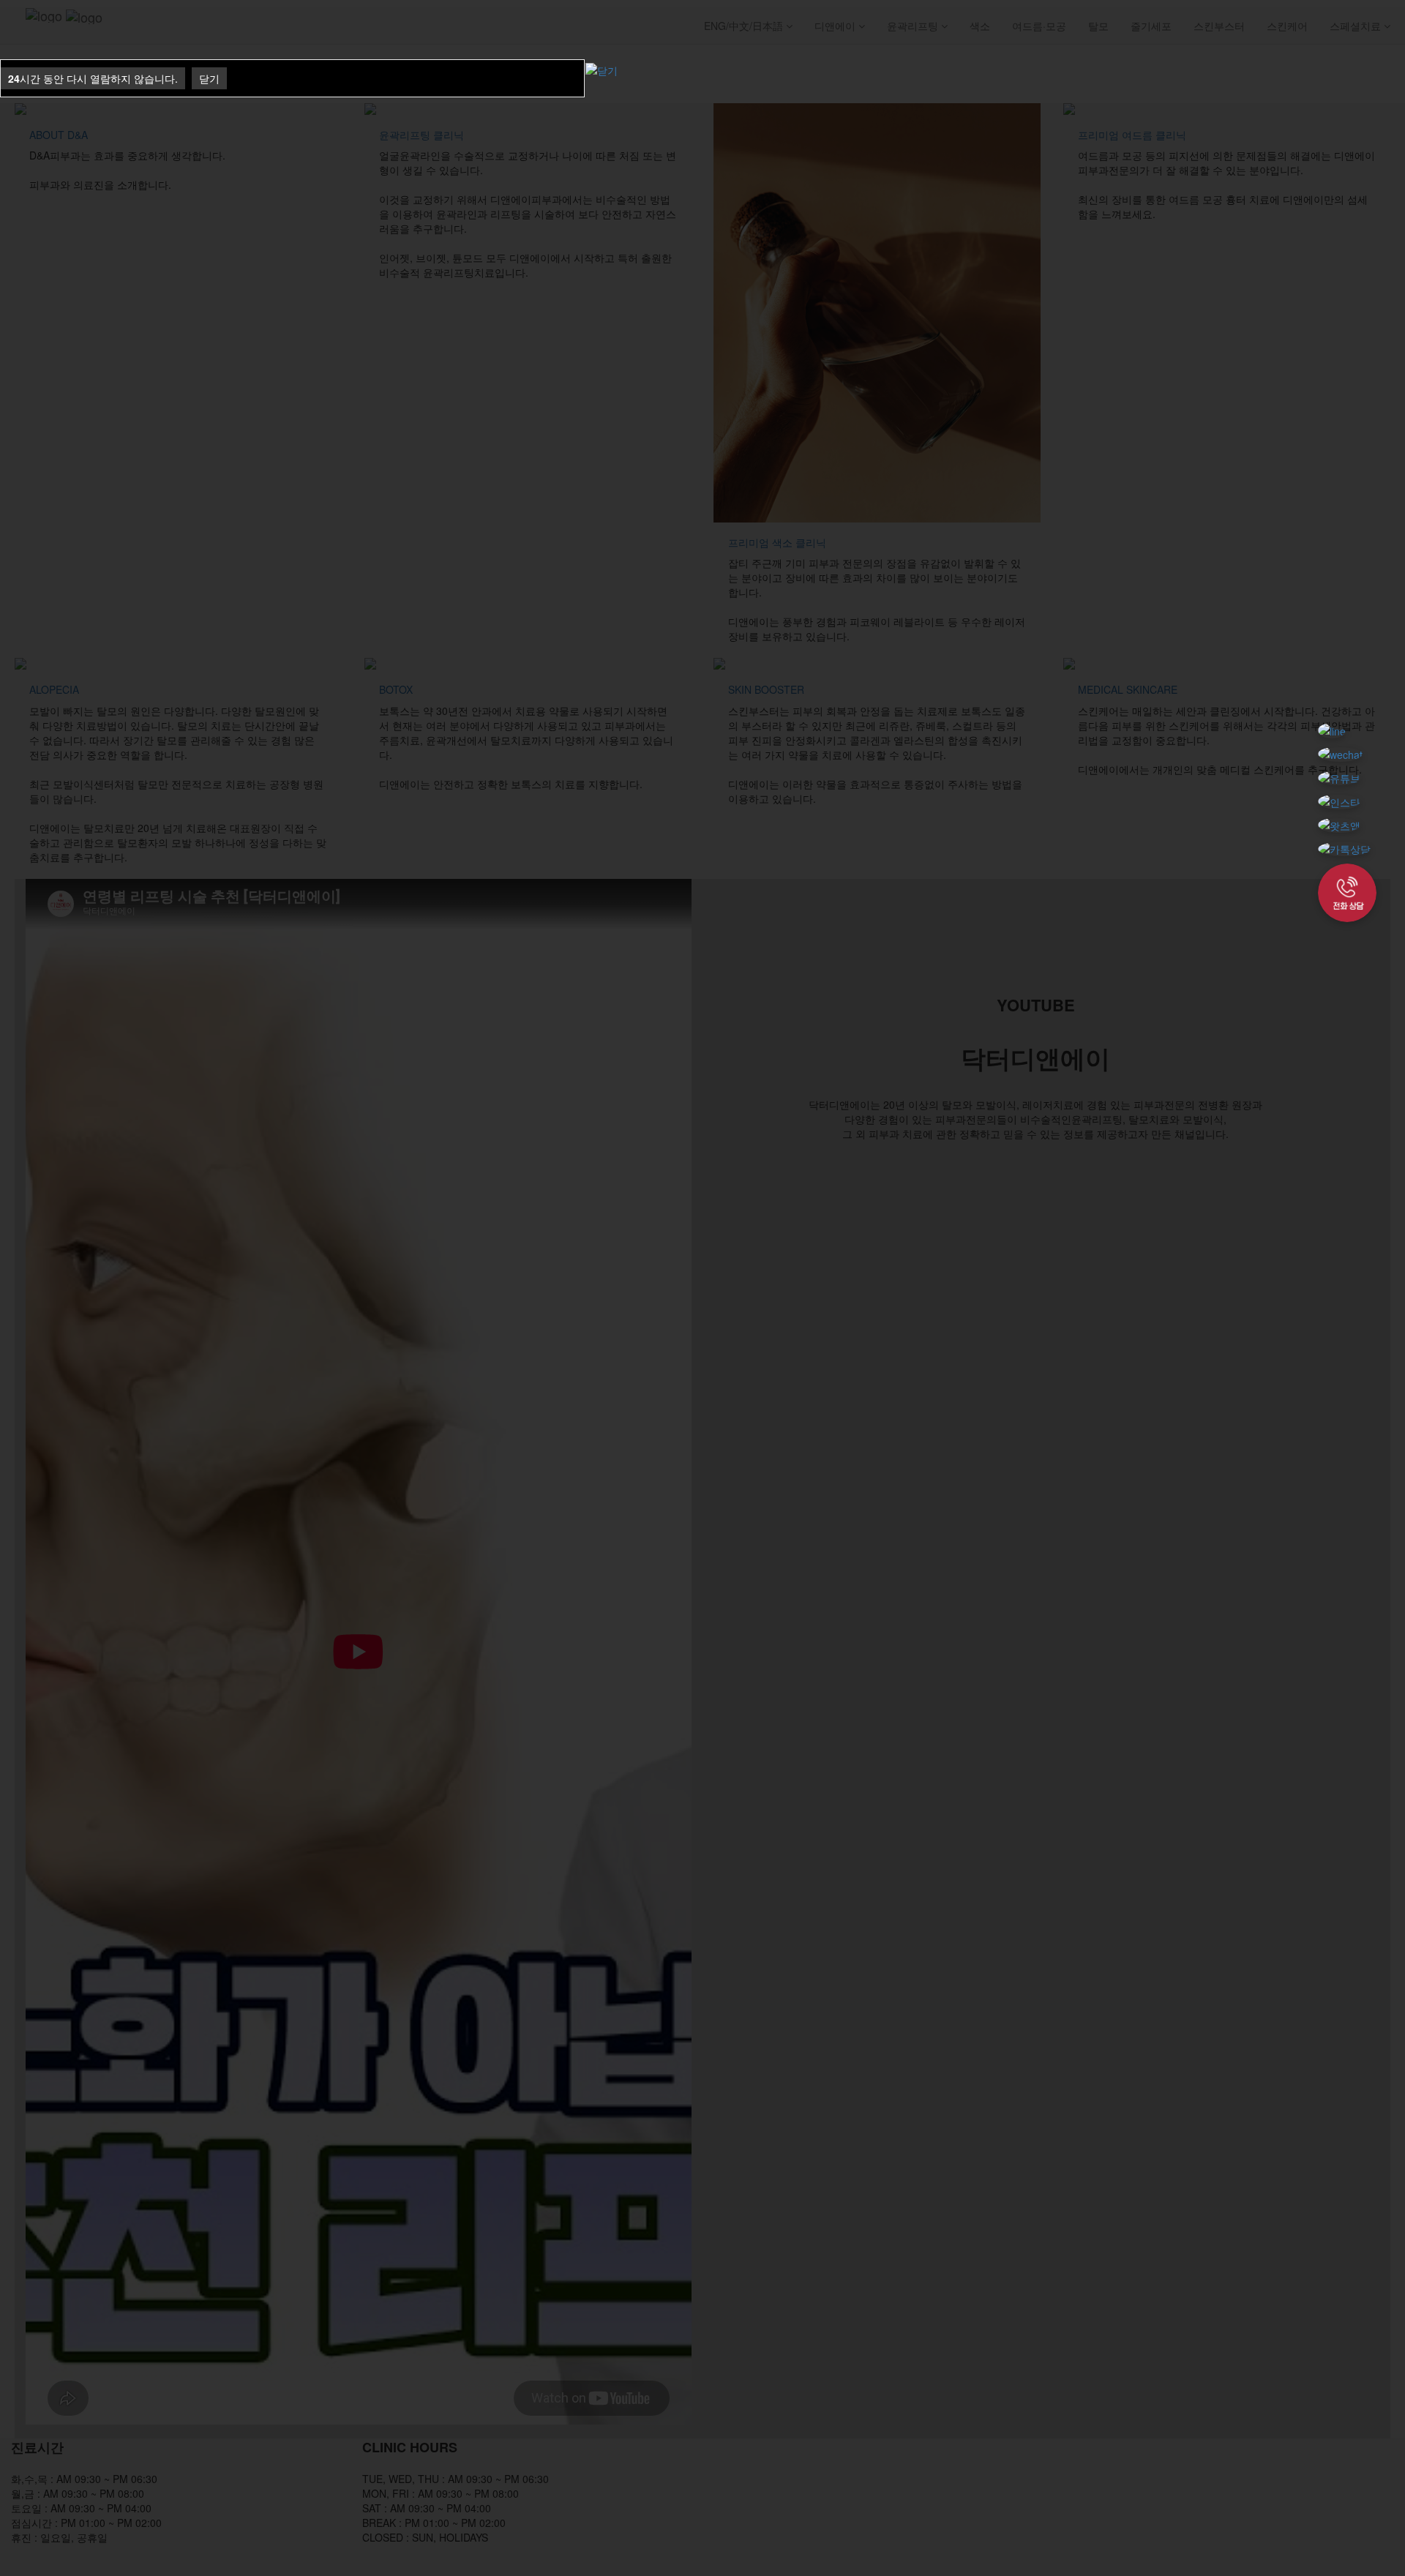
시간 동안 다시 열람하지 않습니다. (93, 78)
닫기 (209, 78)
